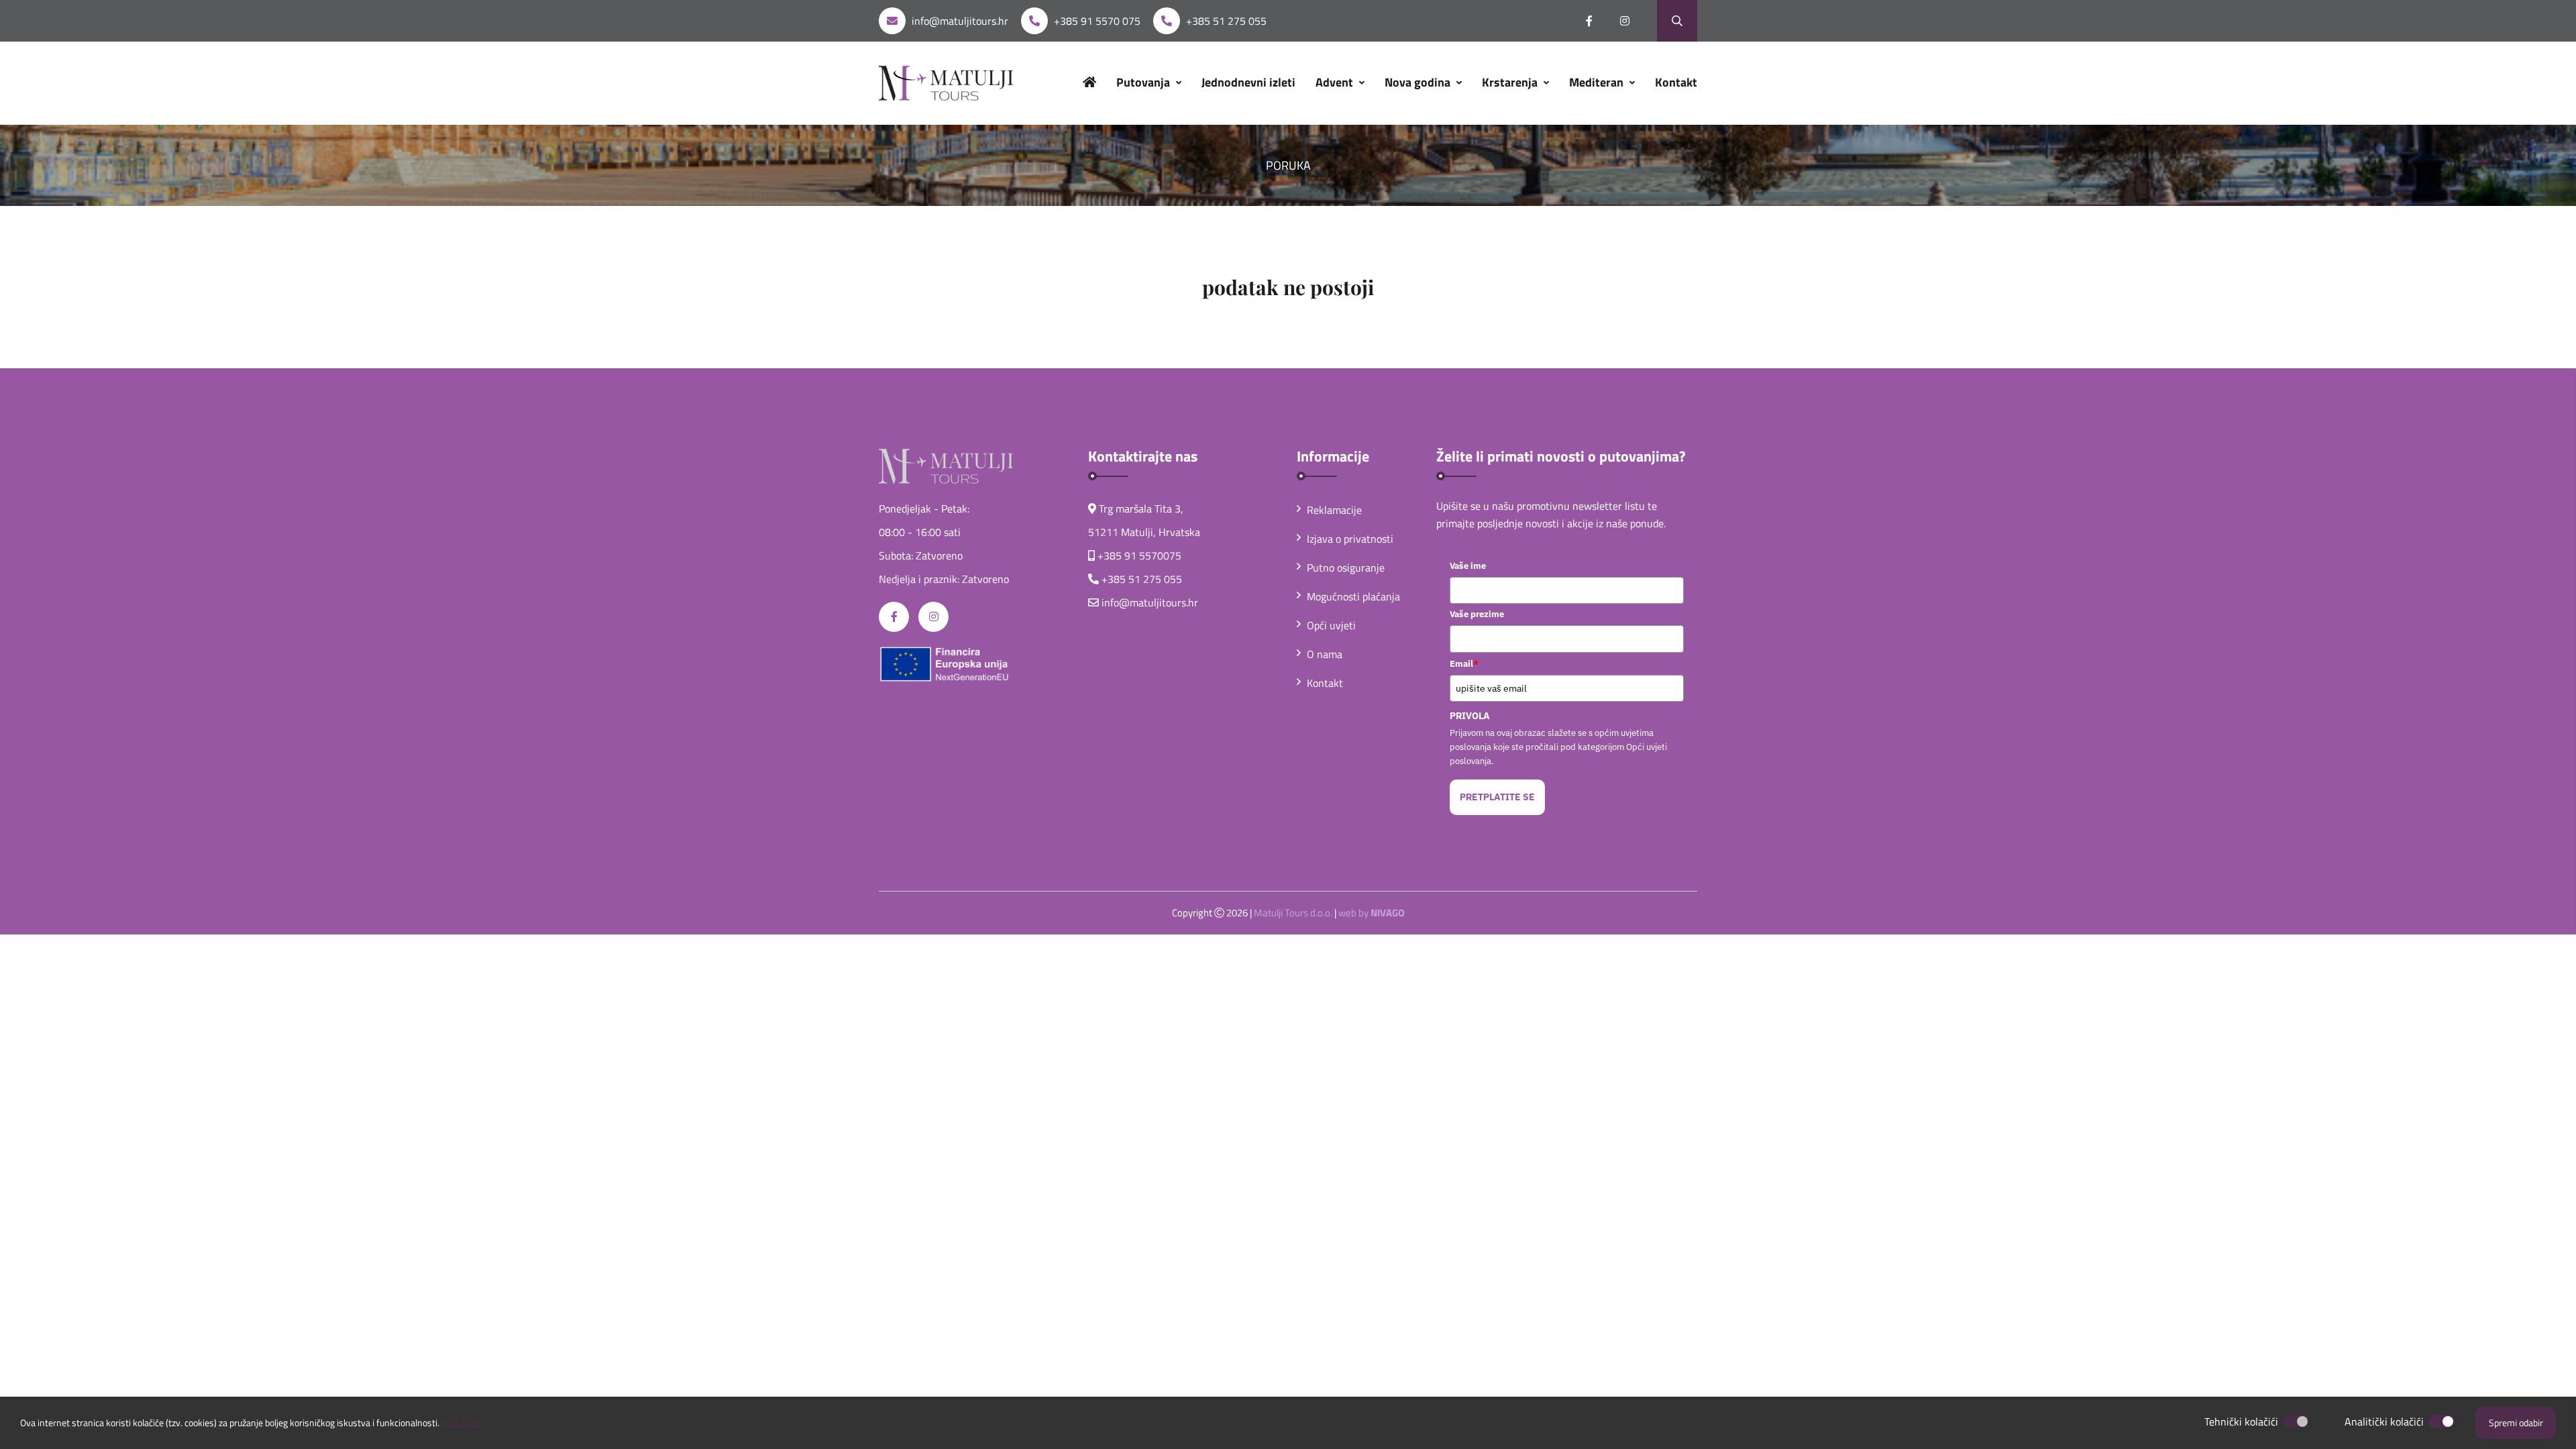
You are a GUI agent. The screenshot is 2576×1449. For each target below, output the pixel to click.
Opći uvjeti (1331, 625)
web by (1372, 913)
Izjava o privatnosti (1350, 539)
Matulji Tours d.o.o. (1293, 913)
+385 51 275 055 (1226, 21)
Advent (1336, 82)
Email (1464, 663)
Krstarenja (1511, 82)
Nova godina (1419, 82)
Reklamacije (1334, 510)
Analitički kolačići (2384, 1421)
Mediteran (1598, 82)
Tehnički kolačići (2241, 1421)
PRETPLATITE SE (1497, 797)
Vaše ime (1468, 566)
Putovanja (1144, 82)
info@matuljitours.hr (960, 21)
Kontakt (1676, 82)
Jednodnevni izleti (1248, 82)
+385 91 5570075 (1139, 555)
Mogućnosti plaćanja (1353, 596)
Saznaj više (464, 1423)
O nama (1325, 654)
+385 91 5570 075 (1097, 21)
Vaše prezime (1477, 614)
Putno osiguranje (1346, 568)
